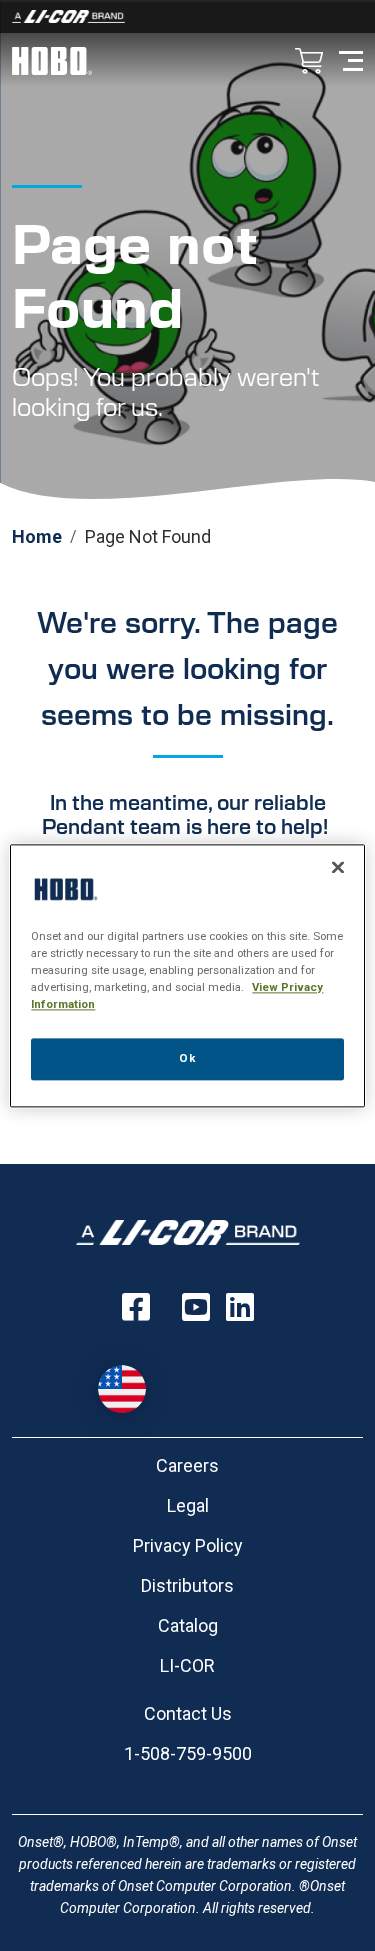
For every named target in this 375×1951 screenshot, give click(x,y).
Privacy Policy (188, 1545)
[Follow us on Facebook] (136, 1307)
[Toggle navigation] (351, 59)
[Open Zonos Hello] (132, 1379)
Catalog (188, 1625)
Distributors (187, 1585)
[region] (187, 975)
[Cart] (309, 62)
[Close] (338, 867)
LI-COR (187, 1665)
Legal (188, 1505)
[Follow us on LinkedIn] (240, 1307)
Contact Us (188, 1713)
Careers (187, 1465)
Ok (187, 1058)
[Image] (187, 16)
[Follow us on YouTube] (196, 1307)
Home (37, 536)
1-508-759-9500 (188, 1753)
